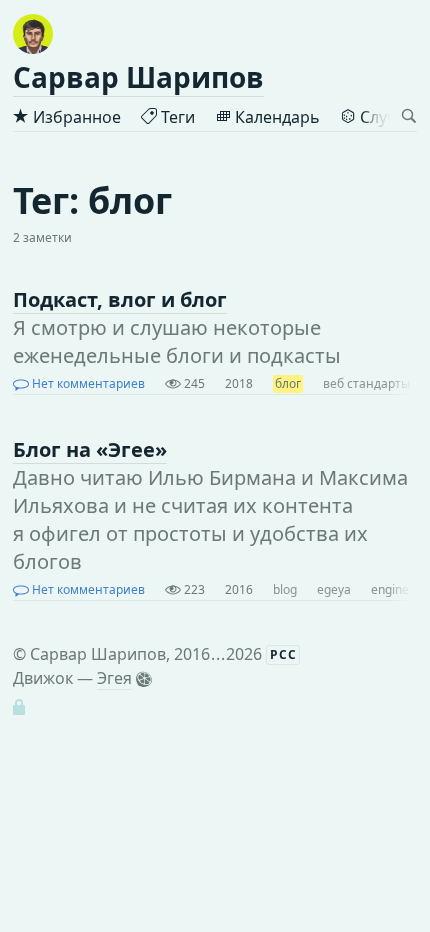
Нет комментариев (87, 383)
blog (285, 589)
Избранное (75, 117)
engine (390, 589)
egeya (334, 589)
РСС (283, 654)
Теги (176, 117)
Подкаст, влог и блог (120, 299)
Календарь (275, 117)
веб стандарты (366, 383)
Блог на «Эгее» (90, 449)
